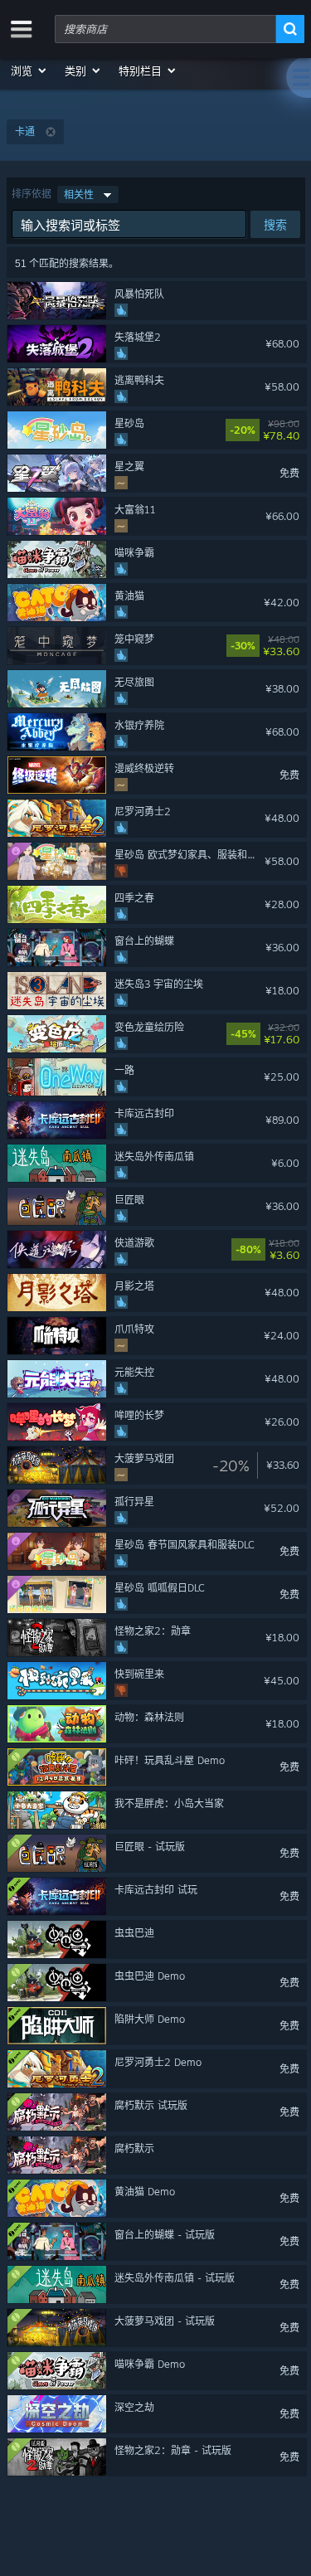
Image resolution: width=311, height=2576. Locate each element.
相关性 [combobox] (79, 194)
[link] (295, 430)
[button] (29, 70)
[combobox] (165, 29)
